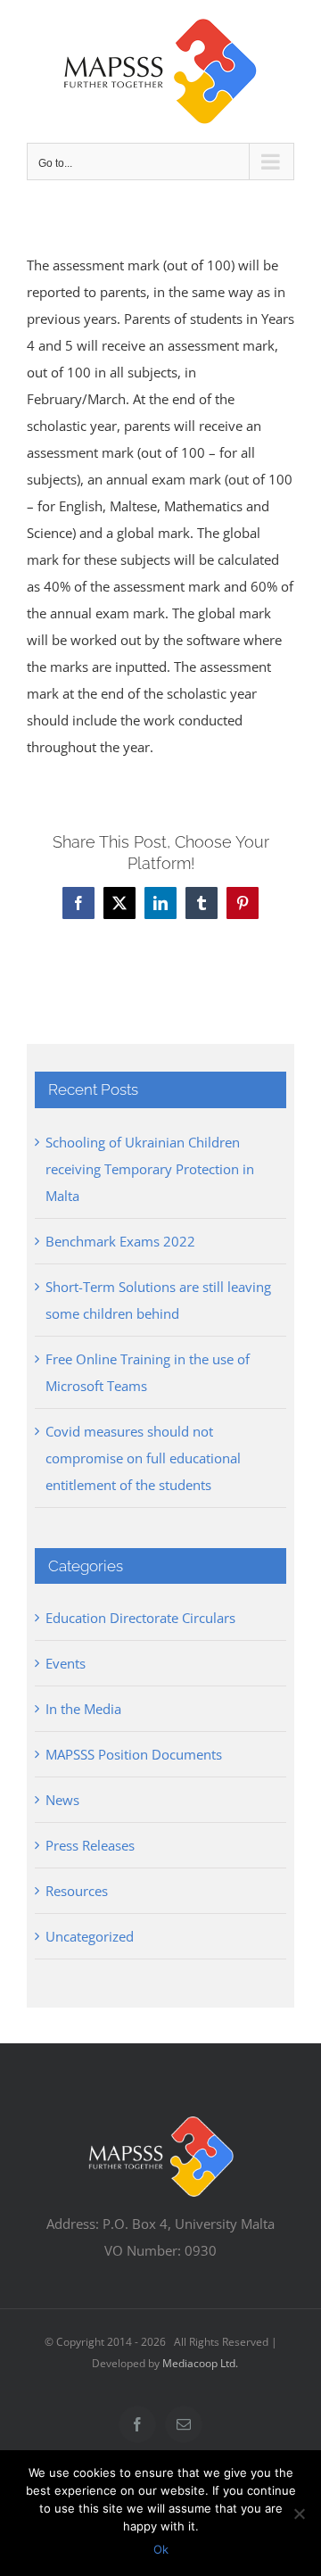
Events (66, 1663)
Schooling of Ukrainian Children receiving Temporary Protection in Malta (150, 1169)
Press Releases (90, 1845)
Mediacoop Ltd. (200, 2363)
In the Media (83, 1709)
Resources (77, 1891)
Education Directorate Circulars (140, 1618)
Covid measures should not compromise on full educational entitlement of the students (143, 1458)
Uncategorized (90, 1936)
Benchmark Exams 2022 (120, 1241)
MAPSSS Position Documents (134, 1754)
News (62, 1800)
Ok (161, 2549)
